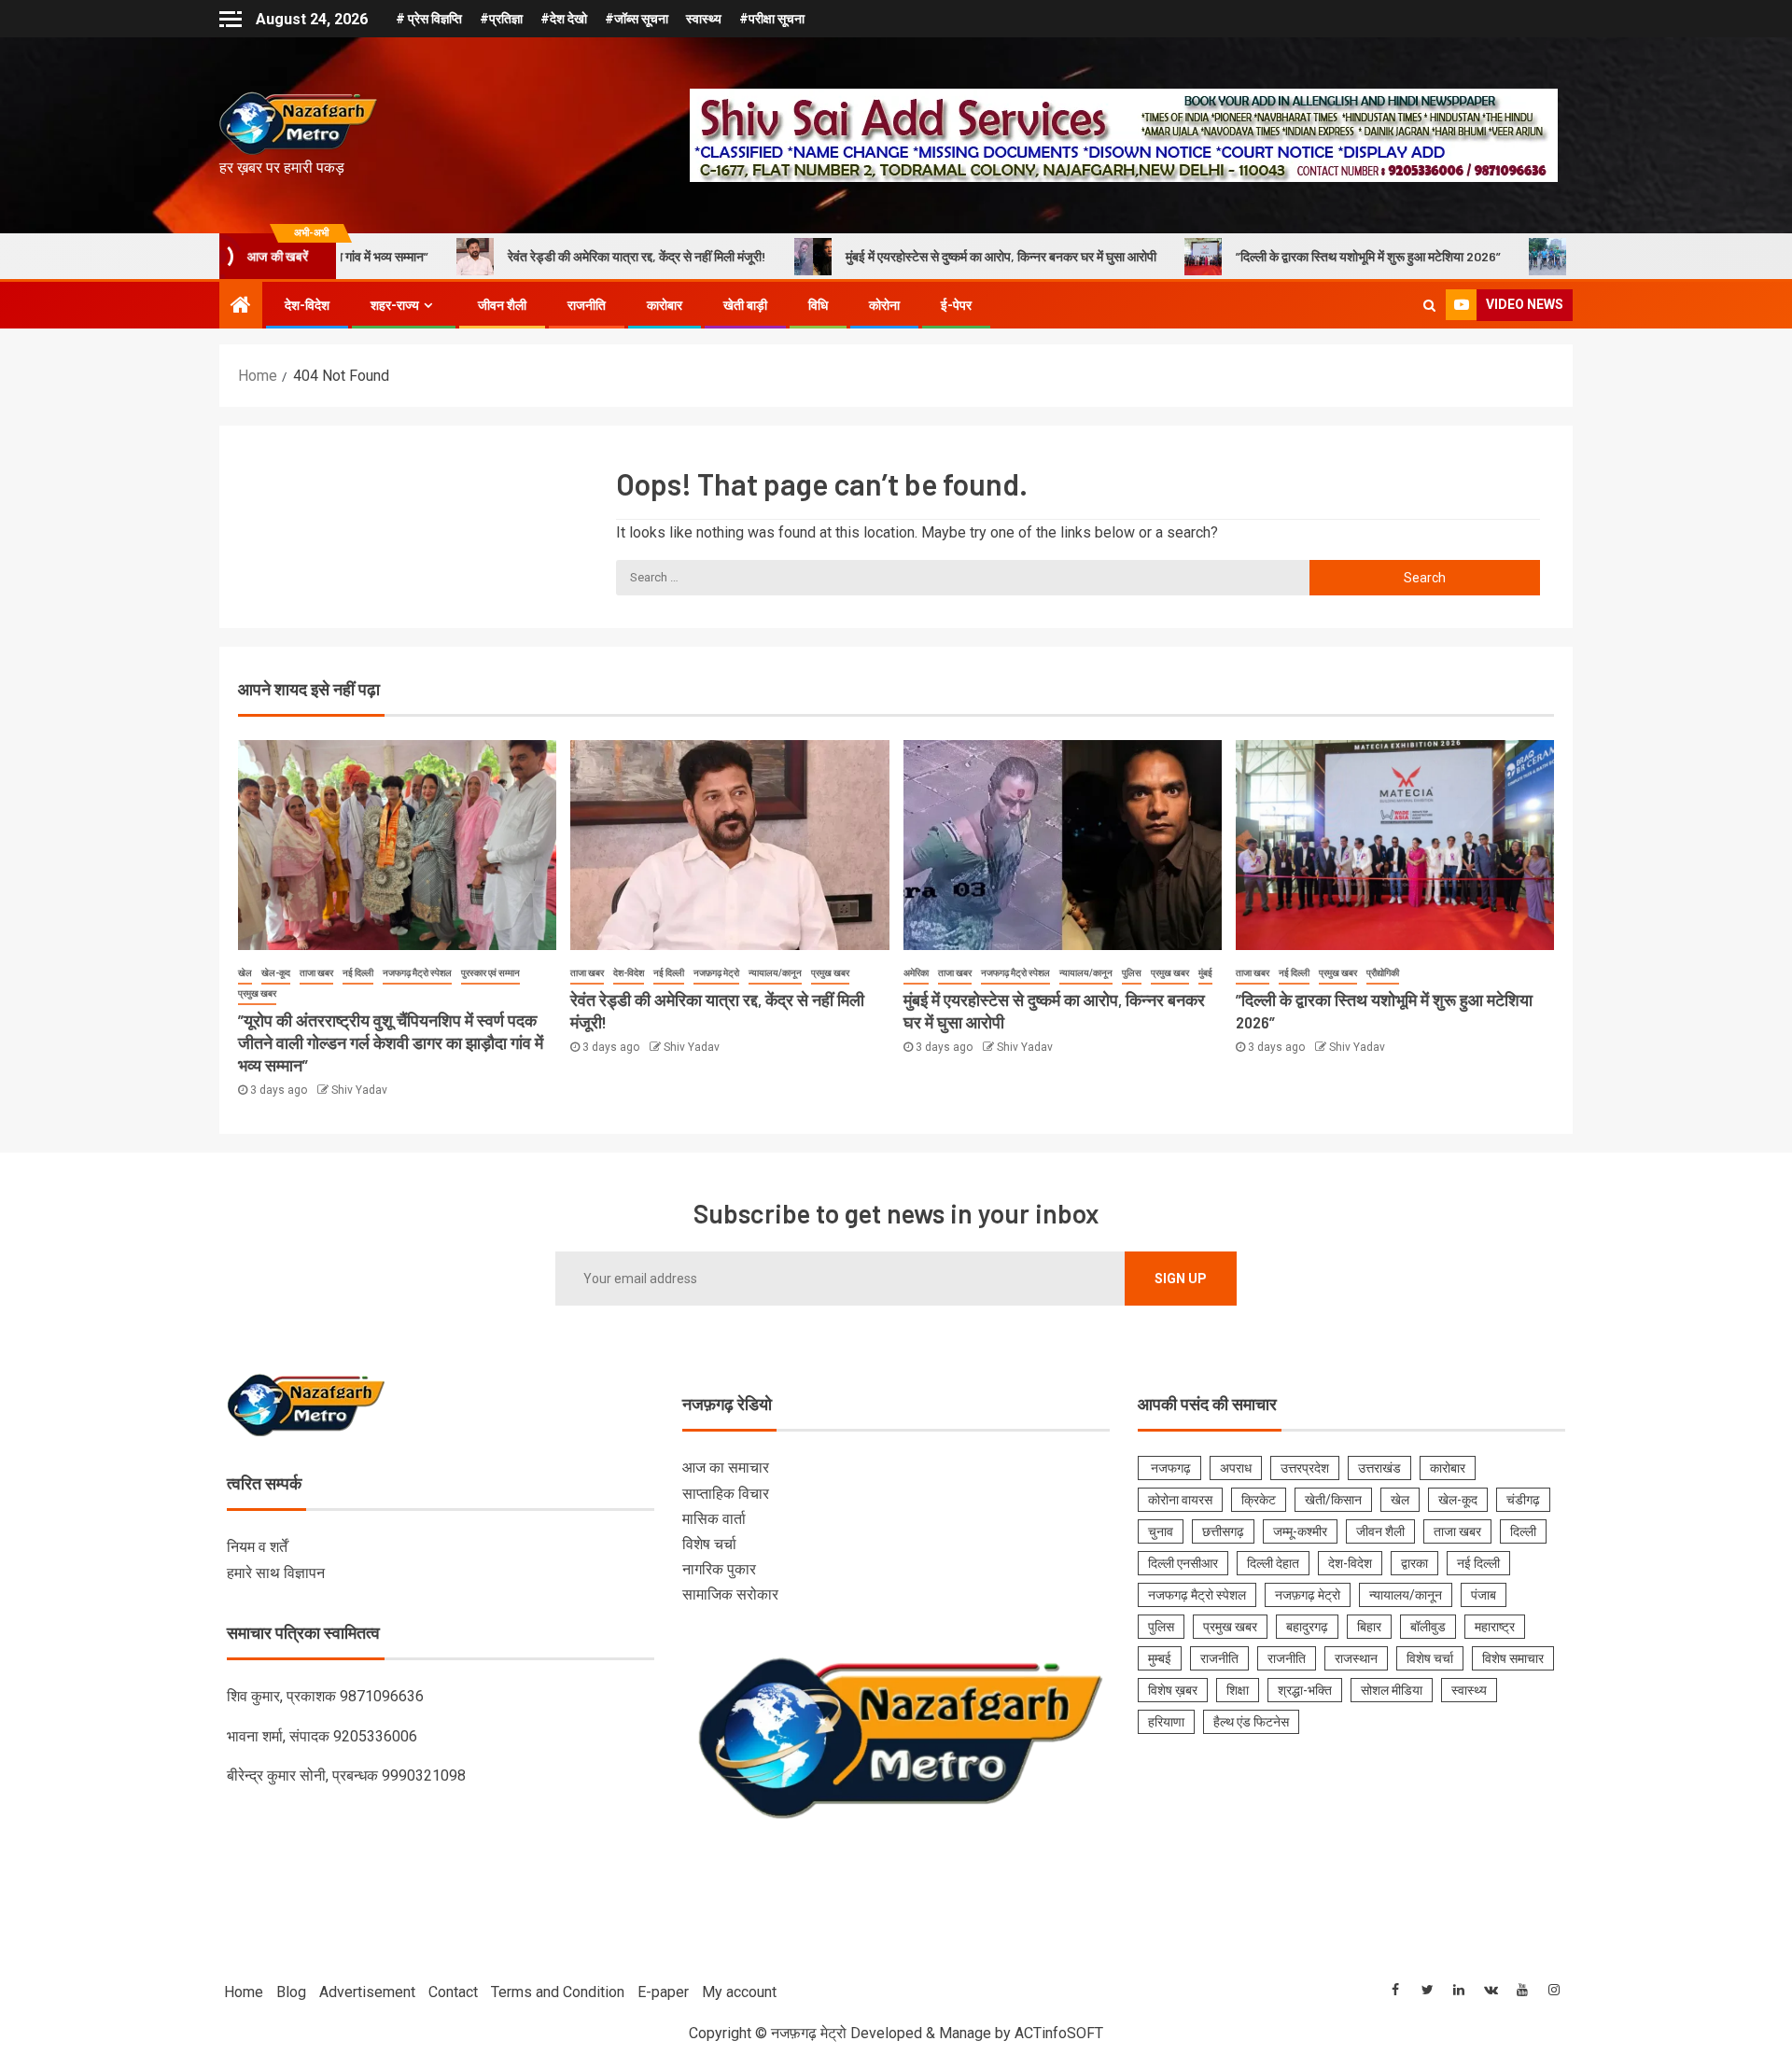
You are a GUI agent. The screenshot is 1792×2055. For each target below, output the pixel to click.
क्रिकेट (1259, 1500)
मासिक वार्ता (714, 1519)
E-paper (663, 1992)
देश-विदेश (307, 305)
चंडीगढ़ (1523, 1500)
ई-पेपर (956, 305)
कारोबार (665, 305)
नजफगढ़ (1169, 1468)
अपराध (1236, 1468)
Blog (291, 1992)
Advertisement (367, 1992)
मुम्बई (1160, 1658)
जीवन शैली (502, 305)
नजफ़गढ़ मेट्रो (716, 973)
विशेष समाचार (1513, 1658)
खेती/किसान (1333, 1500)
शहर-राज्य (395, 305)
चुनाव (1161, 1531)
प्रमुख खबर (257, 993)
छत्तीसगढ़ (1223, 1531)
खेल (245, 973)
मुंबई (1205, 973)
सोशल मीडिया (1392, 1690)
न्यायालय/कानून (775, 973)
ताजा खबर (316, 973)
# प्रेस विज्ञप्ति (429, 19)
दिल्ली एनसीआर (1183, 1563)
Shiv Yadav (359, 1090)
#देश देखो (564, 19)
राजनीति (587, 305)
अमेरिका (916, 973)
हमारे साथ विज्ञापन (276, 1573)
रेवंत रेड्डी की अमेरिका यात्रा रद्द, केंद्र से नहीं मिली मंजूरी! (533, 256)
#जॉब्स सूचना (637, 19)
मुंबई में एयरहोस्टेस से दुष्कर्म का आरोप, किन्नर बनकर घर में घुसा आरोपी (897, 256)
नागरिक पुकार (719, 1569)
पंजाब (1484, 1595)
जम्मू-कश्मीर (1300, 1531)
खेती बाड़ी (745, 305)
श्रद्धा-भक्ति (1305, 1690)
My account (739, 1992)
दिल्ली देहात (1273, 1563)
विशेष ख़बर (1173, 1690)
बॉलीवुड (1428, 1627)
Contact (453, 1992)
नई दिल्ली (358, 973)
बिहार (1369, 1627)
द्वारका (1414, 1563)
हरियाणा (1166, 1722)
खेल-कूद (276, 973)
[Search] (1429, 305)
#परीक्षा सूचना (772, 19)
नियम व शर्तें (257, 1547)
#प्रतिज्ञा (501, 19)
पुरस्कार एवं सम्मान (490, 973)
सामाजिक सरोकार (730, 1594)
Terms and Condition (558, 1992)
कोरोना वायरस (1180, 1500)
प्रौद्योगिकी (1383, 973)
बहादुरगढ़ (1307, 1627)
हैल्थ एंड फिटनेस (1251, 1722)
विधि (818, 305)
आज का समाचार (726, 1468)
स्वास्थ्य (704, 19)
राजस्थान (1356, 1658)
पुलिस (1132, 973)
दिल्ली (1523, 1531)
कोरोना (884, 305)
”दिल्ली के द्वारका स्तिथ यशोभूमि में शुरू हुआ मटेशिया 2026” (1265, 256)
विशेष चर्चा (709, 1544)
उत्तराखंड (1379, 1468)
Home (244, 1992)
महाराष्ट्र (1495, 1627)
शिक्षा (1238, 1690)
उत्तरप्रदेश (1305, 1468)
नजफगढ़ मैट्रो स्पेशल (417, 973)
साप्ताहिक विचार (726, 1494)
